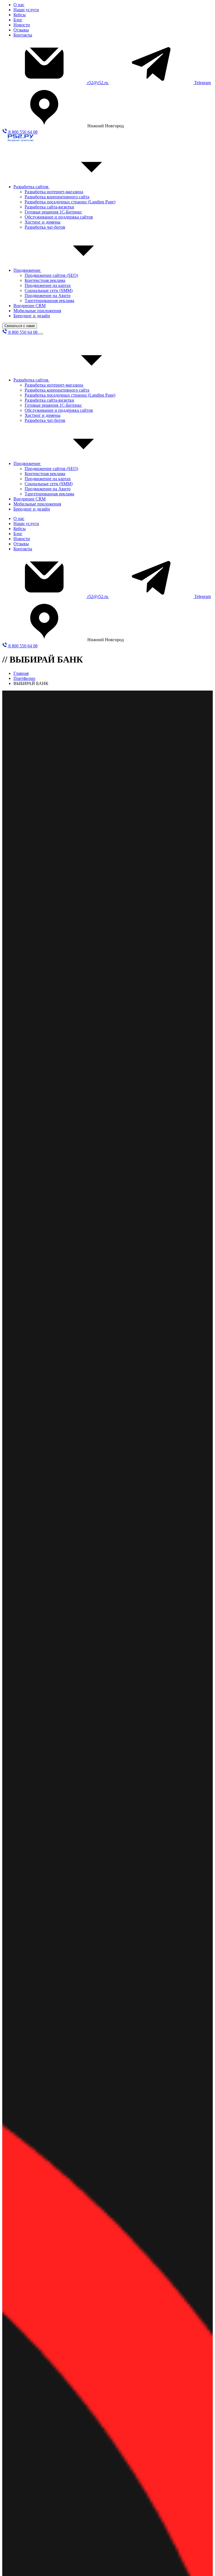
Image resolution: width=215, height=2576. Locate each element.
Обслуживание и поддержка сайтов (59, 217)
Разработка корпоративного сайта (57, 197)
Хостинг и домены (43, 222)
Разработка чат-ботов (45, 227)
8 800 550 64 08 (22, 132)
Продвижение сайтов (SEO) (51, 275)
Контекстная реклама (45, 280)
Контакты (23, 35)
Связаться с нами (20, 326)
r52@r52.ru (98, 83)
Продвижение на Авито (48, 295)
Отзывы (21, 30)
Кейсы (20, 15)
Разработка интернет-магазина (54, 192)
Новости (22, 25)
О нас (19, 5)
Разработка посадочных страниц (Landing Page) (70, 202)
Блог (18, 20)
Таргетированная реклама (49, 301)
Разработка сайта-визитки (49, 207)
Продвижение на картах (48, 285)
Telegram (203, 83)
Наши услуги (26, 10)
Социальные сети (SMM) (49, 290)
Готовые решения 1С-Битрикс (53, 212)
